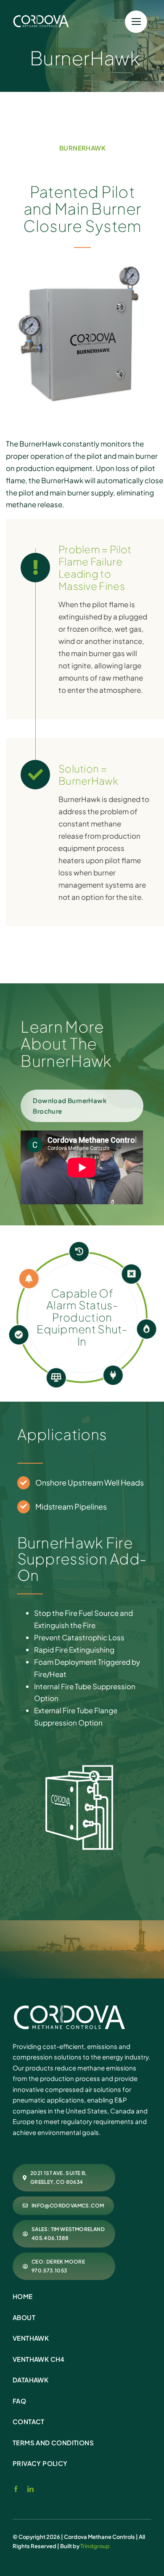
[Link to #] (136, 22)
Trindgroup (95, 2546)
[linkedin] (30, 2489)
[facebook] (16, 2489)
